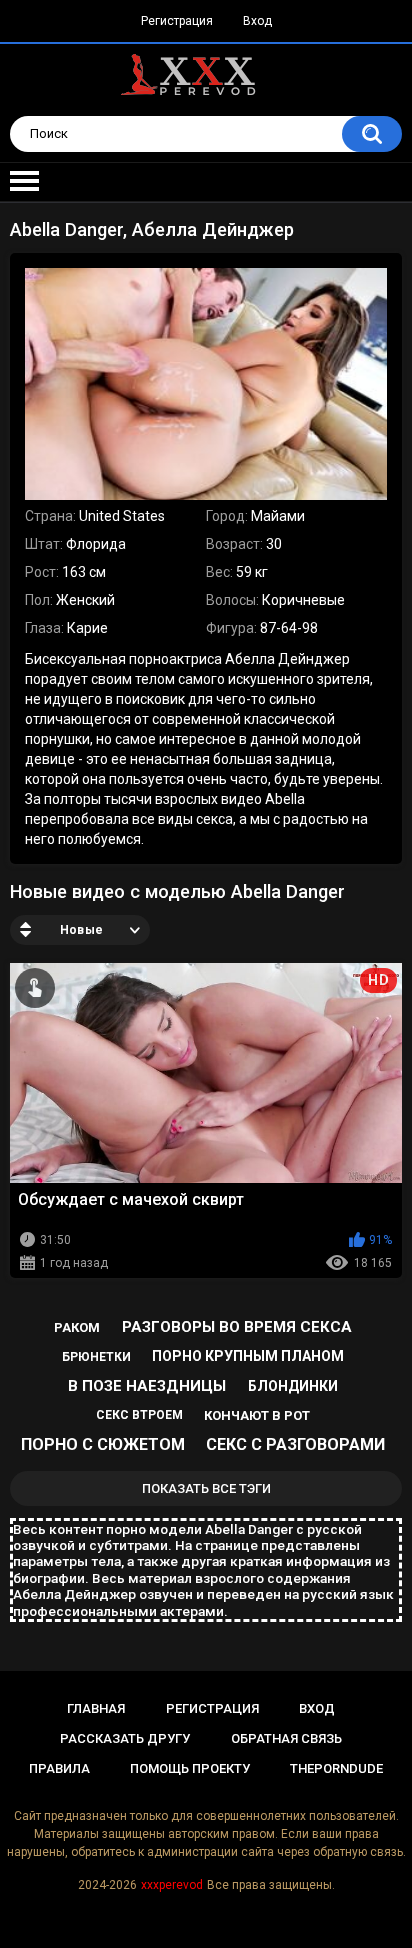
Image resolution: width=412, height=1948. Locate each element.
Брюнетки (96, 1357)
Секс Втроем (139, 1415)
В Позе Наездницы (147, 1386)
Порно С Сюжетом (103, 1444)
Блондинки (293, 1386)
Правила (59, 1768)
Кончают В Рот (257, 1415)
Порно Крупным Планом (248, 1356)
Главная (96, 1708)
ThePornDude (336, 1768)
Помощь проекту (190, 1768)
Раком (77, 1327)
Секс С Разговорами (295, 1444)
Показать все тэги (206, 1488)
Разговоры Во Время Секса (237, 1327)
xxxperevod (172, 1885)
